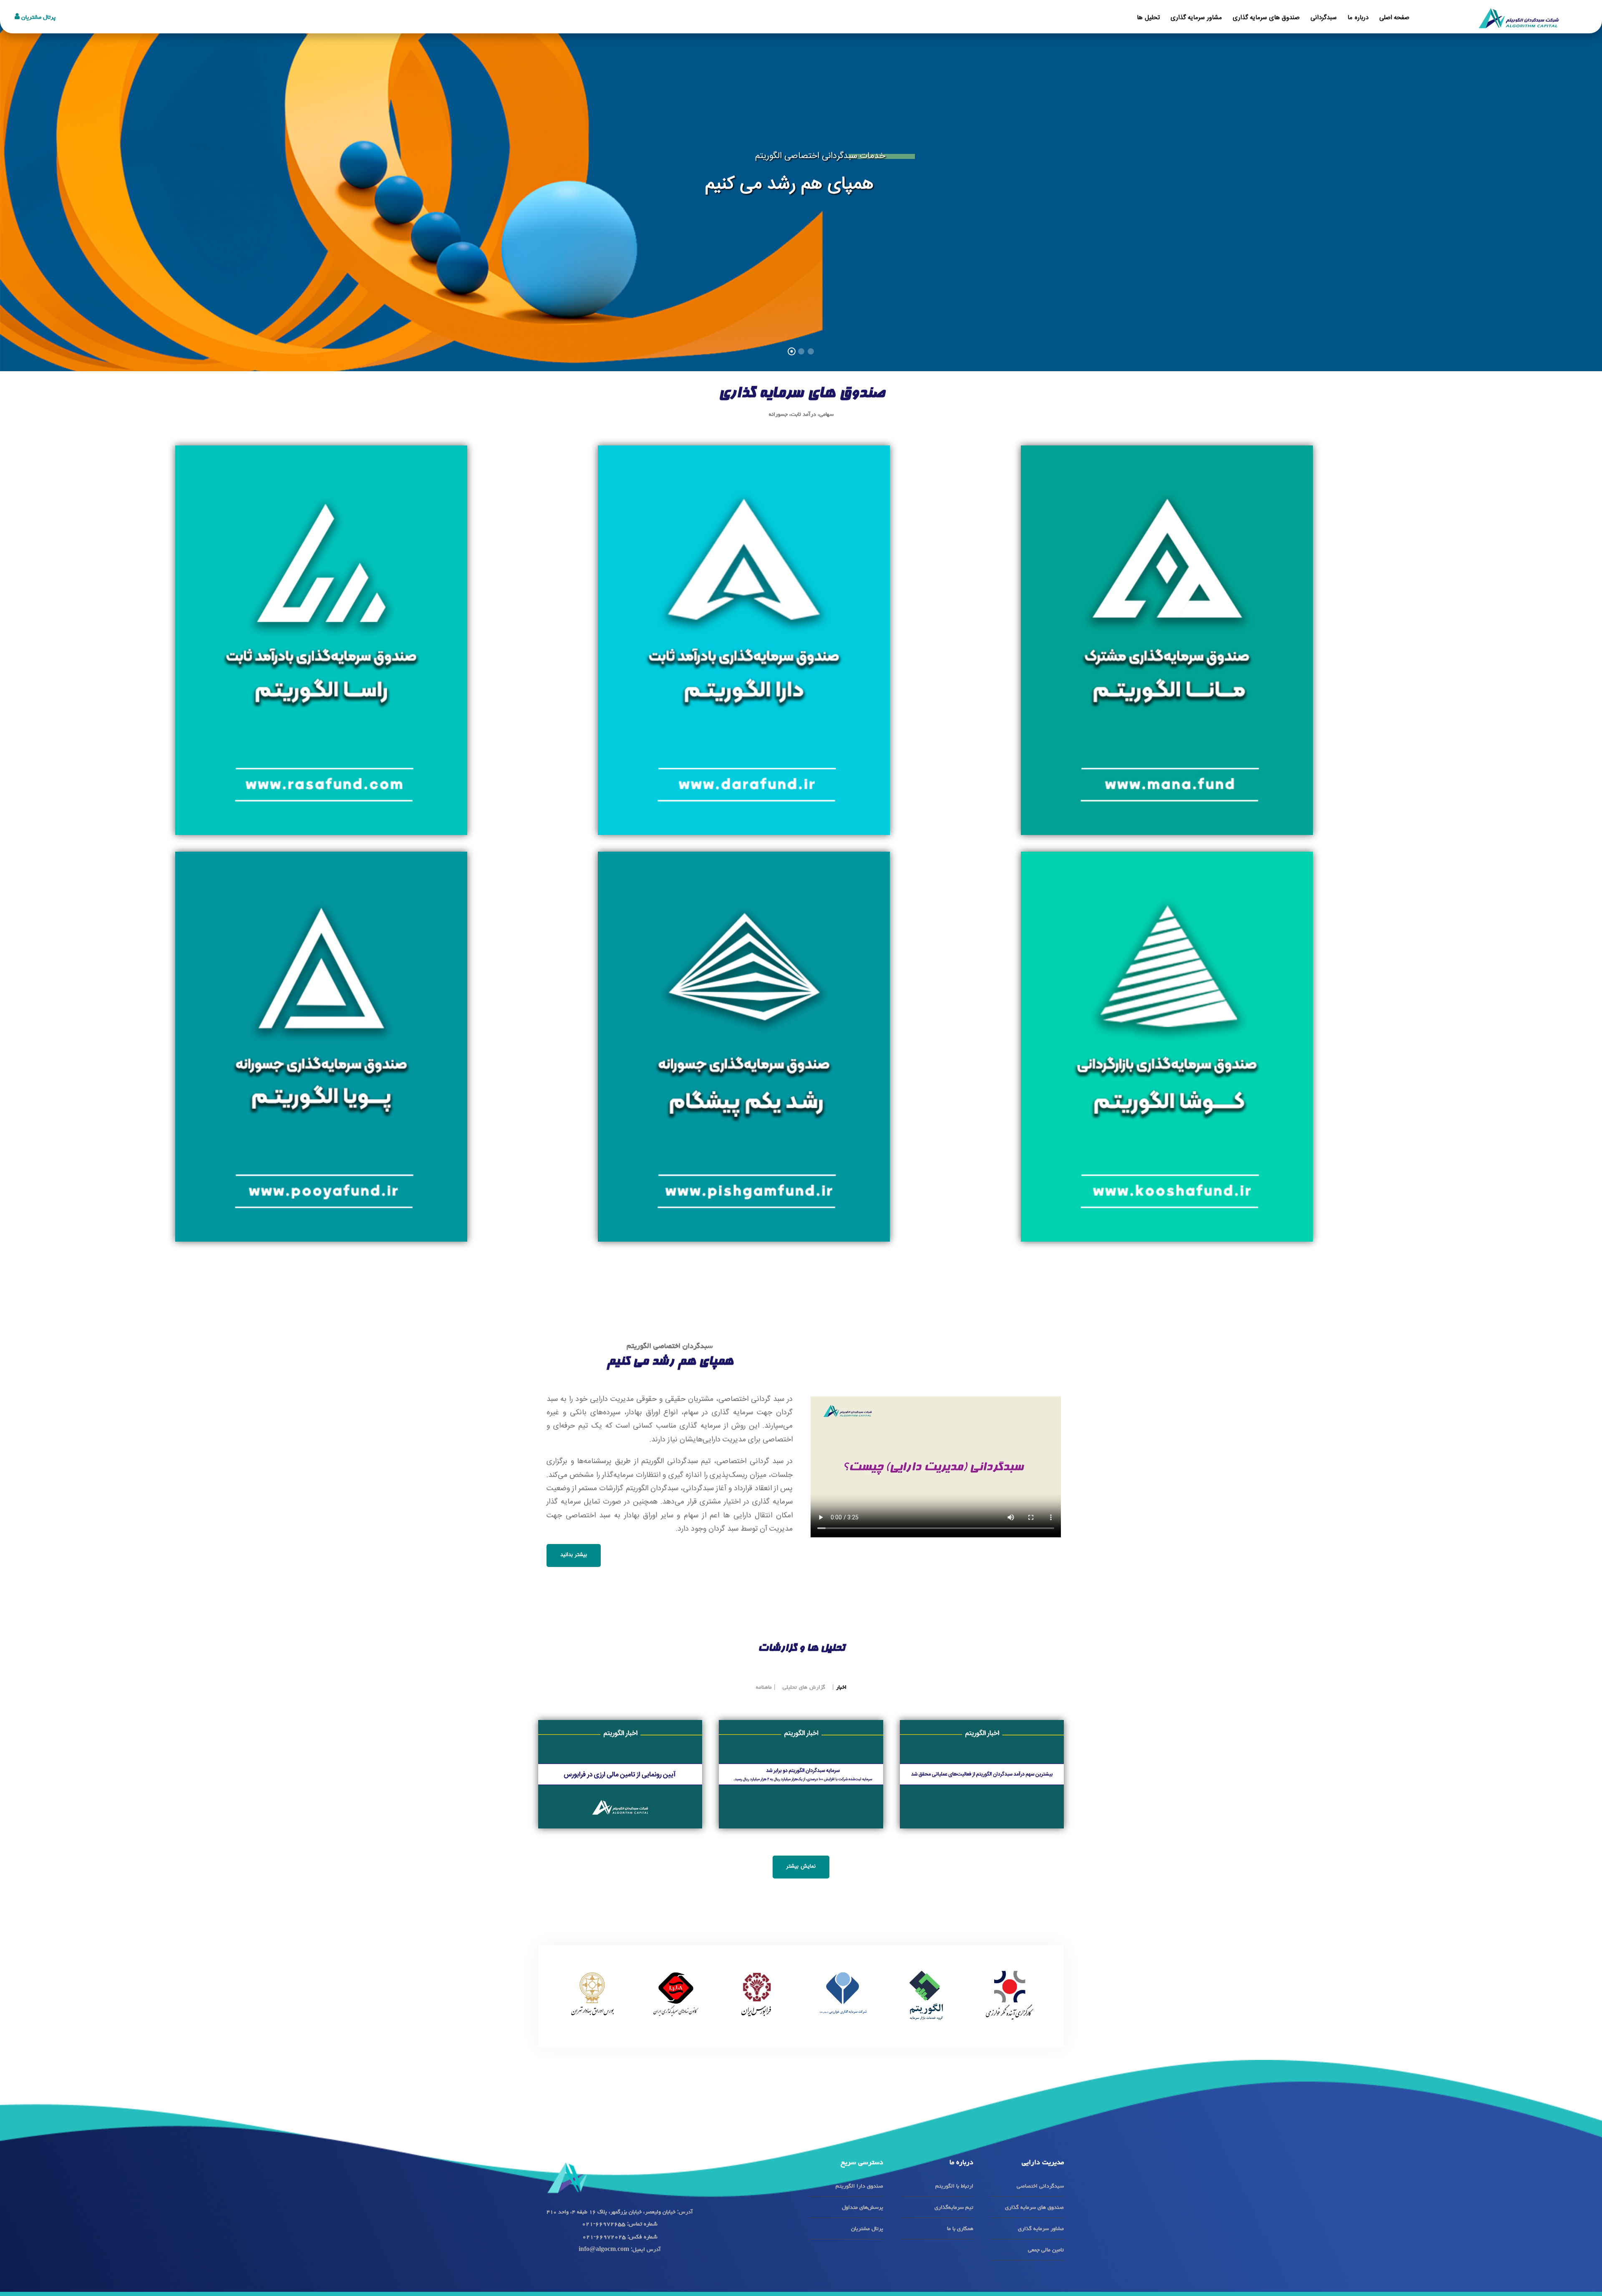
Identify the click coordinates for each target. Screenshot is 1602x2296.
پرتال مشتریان (38, 17)
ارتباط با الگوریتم (954, 2186)
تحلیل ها (1148, 18)
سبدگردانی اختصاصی (1040, 2186)
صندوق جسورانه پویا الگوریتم (324, 1206)
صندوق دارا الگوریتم (859, 2186)
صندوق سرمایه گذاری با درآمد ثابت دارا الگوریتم (747, 799)
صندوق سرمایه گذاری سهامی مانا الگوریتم (1170, 799)
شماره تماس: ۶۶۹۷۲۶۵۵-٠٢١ (620, 2224)
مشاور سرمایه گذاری (1196, 18)
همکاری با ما (960, 2228)
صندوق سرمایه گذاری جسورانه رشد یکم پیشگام (747, 1206)
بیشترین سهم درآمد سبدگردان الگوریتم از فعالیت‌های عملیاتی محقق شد (982, 1761)
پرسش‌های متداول (863, 2207)
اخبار (841, 1687)
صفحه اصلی (1394, 18)
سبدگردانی (1324, 18)
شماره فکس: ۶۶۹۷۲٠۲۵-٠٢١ (620, 2237)
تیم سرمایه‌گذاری (954, 2207)
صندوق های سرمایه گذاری (1266, 18)
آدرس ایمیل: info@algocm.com (620, 2249)
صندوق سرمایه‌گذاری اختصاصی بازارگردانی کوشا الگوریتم (1170, 1206)
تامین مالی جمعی (1046, 2250)
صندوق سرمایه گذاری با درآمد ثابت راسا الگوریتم (325, 799)
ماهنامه (764, 1687)
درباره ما (1358, 18)
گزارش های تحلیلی (804, 1687)
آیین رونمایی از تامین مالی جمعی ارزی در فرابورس (620, 1761)
